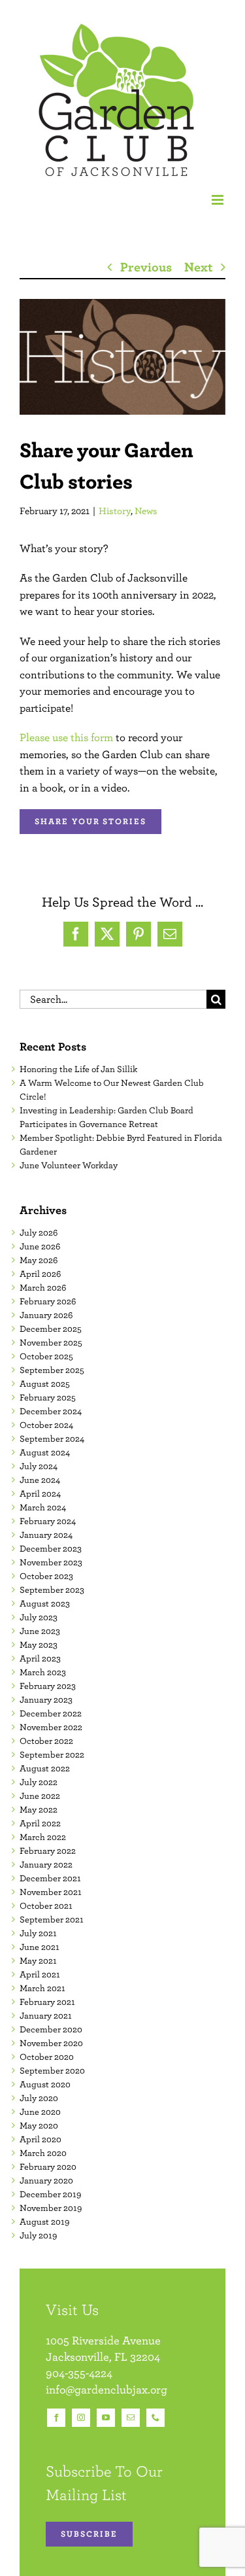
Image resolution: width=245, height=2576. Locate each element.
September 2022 (52, 1754)
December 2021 (50, 1878)
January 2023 (46, 1699)
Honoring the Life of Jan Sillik (78, 1069)
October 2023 (46, 1576)
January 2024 (46, 1535)
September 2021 (52, 1919)
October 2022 (46, 1741)
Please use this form (66, 737)
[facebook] (56, 2418)
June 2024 (40, 1480)
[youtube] (106, 2418)
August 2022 (45, 1768)
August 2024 (45, 1452)
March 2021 (42, 1988)
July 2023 (39, 1617)
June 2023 (40, 1631)
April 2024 (40, 1493)
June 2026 (40, 1246)
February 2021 (47, 2002)
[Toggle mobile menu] (219, 200)
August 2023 (45, 1603)
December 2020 (51, 2029)
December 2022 (51, 1713)
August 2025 (45, 1384)
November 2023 (51, 1562)
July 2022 (39, 1782)
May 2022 (39, 1809)
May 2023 (39, 1645)
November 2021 (51, 1892)
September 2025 (52, 1370)
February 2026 (48, 1301)
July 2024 (39, 1466)
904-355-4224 (79, 2373)
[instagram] (81, 2418)
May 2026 (39, 1260)
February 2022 (48, 1851)
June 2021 (40, 1947)
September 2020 (52, 2070)
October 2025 (46, 1356)
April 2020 (41, 2139)
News (146, 511)
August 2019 (44, 2221)
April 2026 (40, 1274)
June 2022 (40, 1796)
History (115, 511)
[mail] (131, 2418)
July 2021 (38, 1933)
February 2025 (48, 1397)
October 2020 (47, 2057)
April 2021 (40, 1974)
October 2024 (46, 1425)
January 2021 (46, 2015)
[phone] (155, 2418)
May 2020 (39, 2125)
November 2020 (51, 2043)
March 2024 (43, 1507)
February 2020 (48, 2167)
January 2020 (46, 2180)
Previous (146, 267)
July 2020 (39, 2098)
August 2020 (45, 2084)
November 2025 (51, 1342)
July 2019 (38, 2235)
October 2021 (46, 1906)
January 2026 (46, 1315)
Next (198, 267)
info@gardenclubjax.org (106, 2389)
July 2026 (39, 1232)
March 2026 (43, 1287)
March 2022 (43, 1837)
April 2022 (40, 1823)
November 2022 (51, 1727)
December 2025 (51, 1329)
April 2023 (40, 1658)
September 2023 (52, 1590)
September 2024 (52, 1438)
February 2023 (48, 1686)
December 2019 (50, 2194)
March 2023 (43, 1672)
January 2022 (46, 1864)
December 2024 (51, 1411)
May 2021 (38, 1960)
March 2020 (43, 2153)
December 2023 (51, 1548)
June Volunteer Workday (69, 1165)
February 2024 (48, 1521)
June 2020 (40, 2112)
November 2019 (51, 2208)
